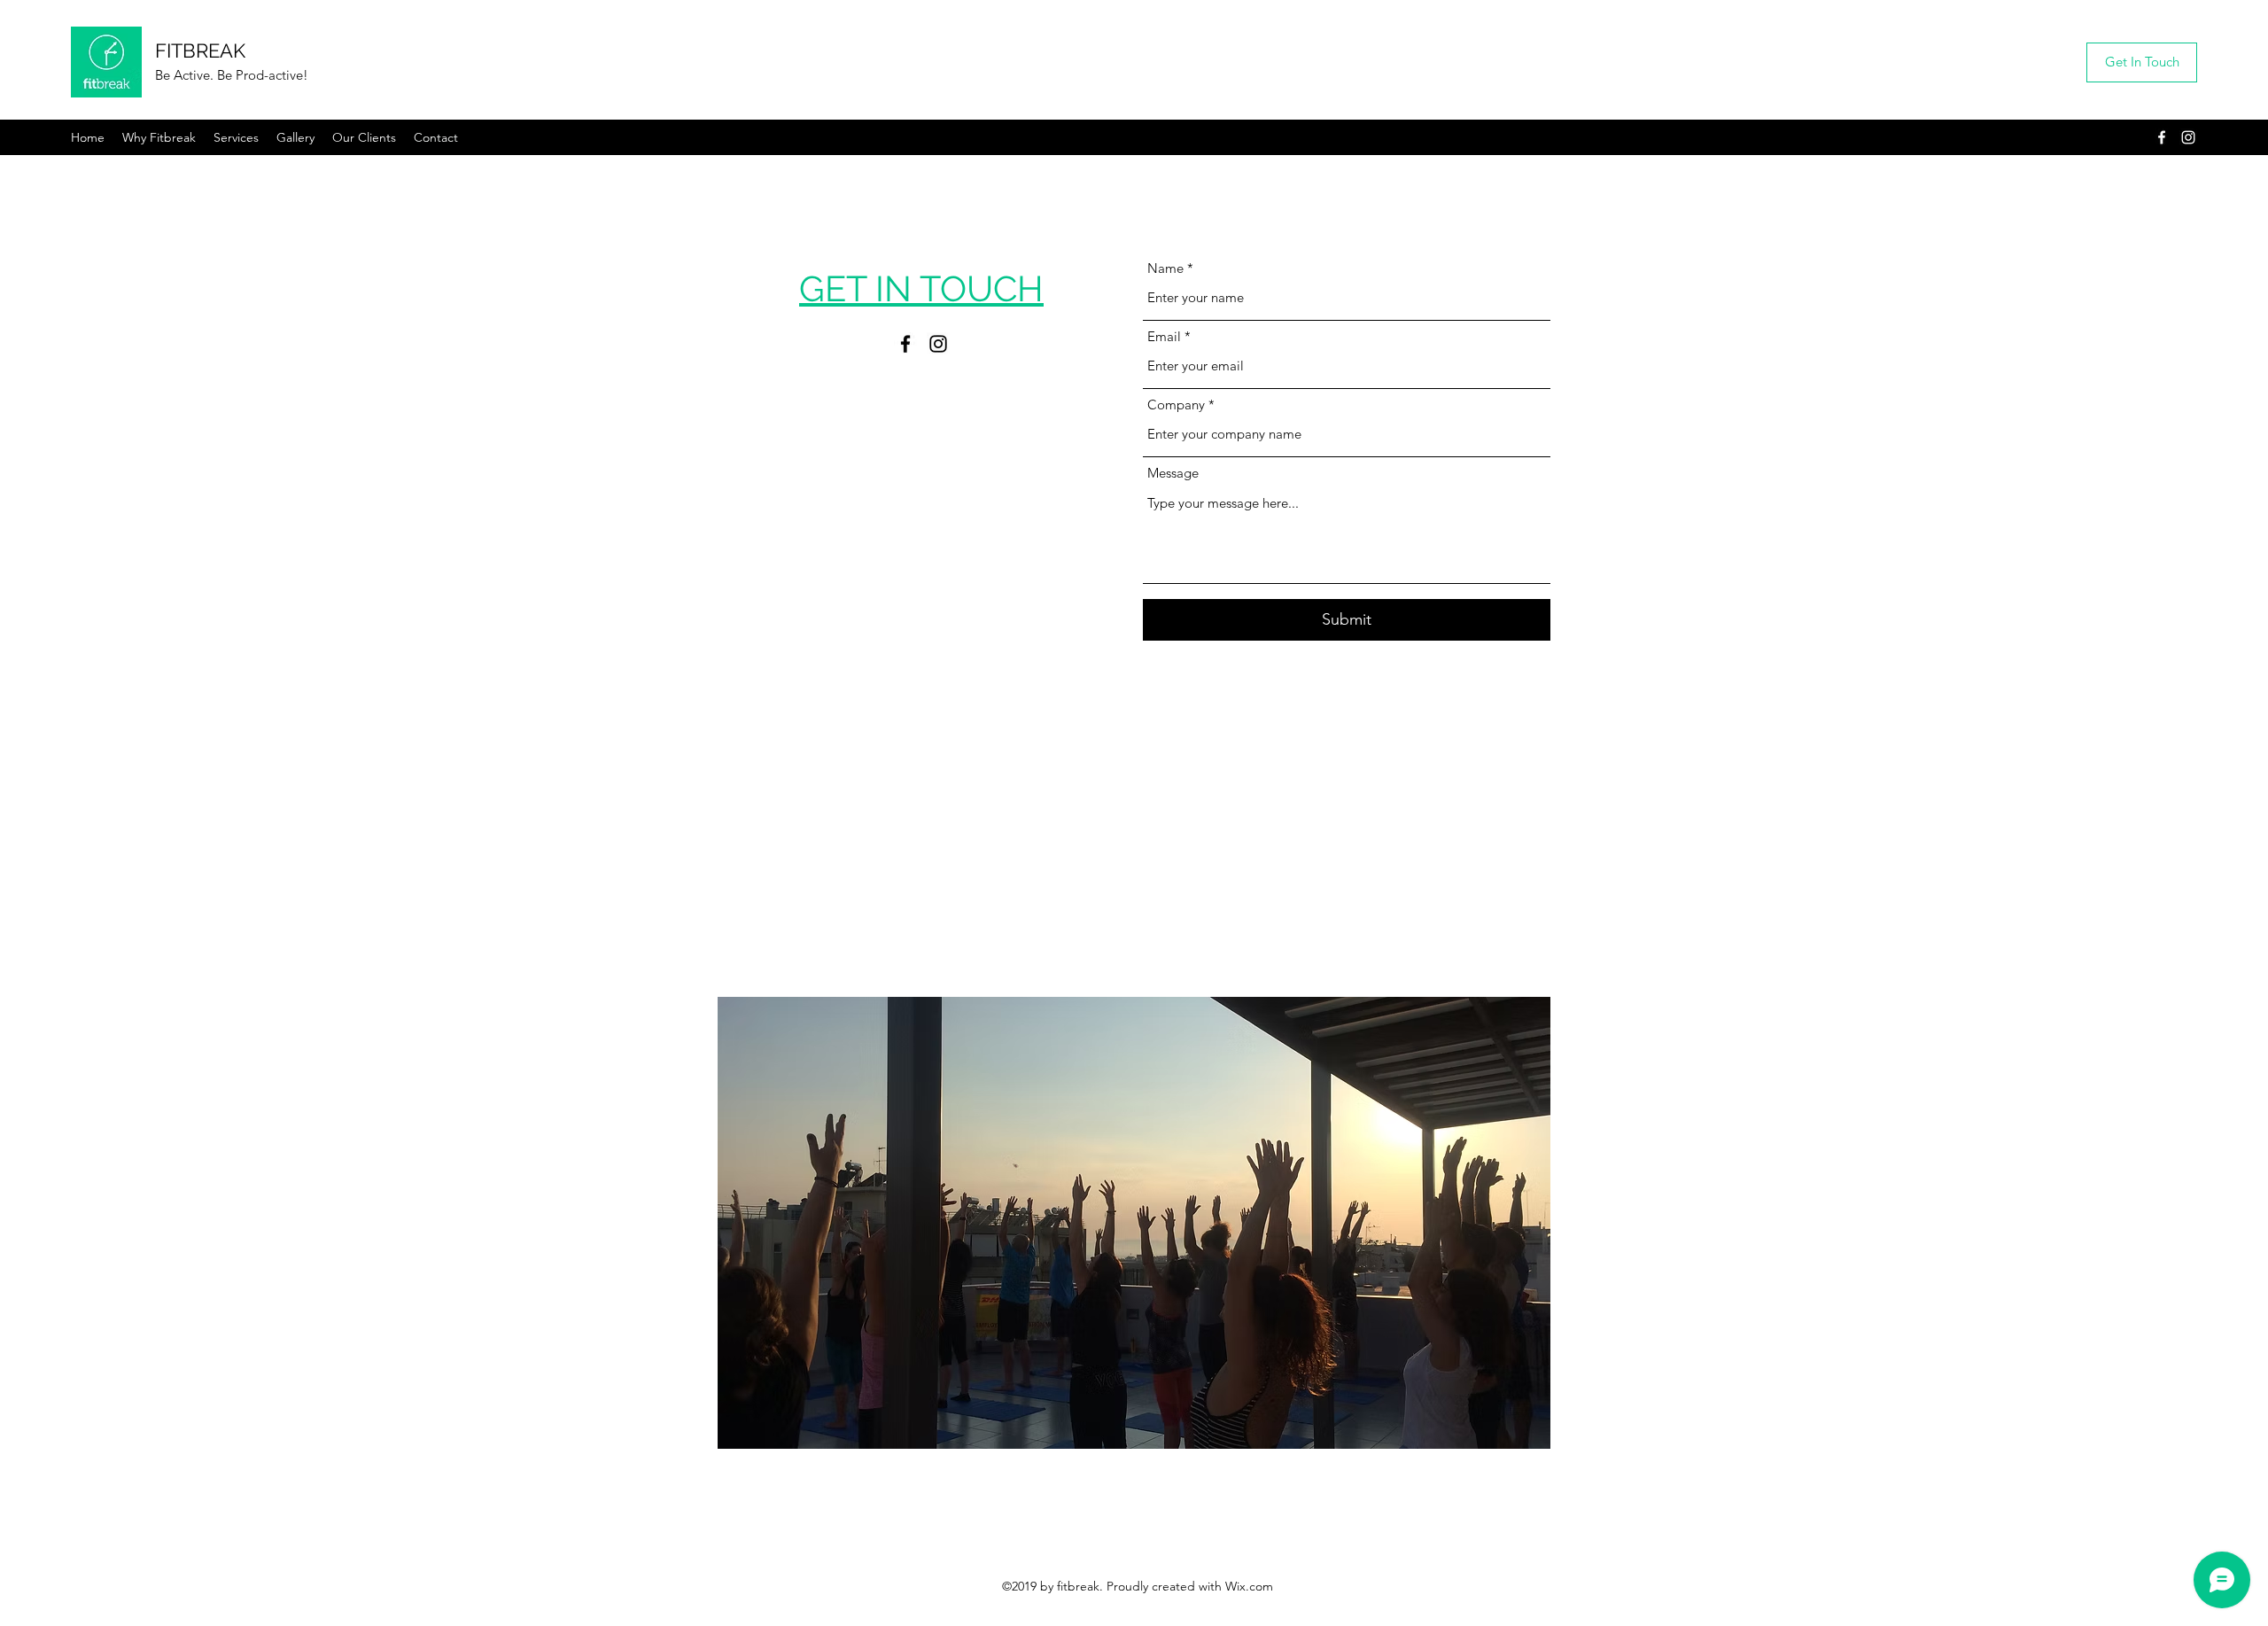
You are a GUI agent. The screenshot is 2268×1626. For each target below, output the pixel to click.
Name (1165, 268)
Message (1173, 473)
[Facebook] (2162, 137)
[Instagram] (2188, 137)
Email (1164, 336)
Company (1176, 405)
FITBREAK (200, 51)
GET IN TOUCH (921, 288)
